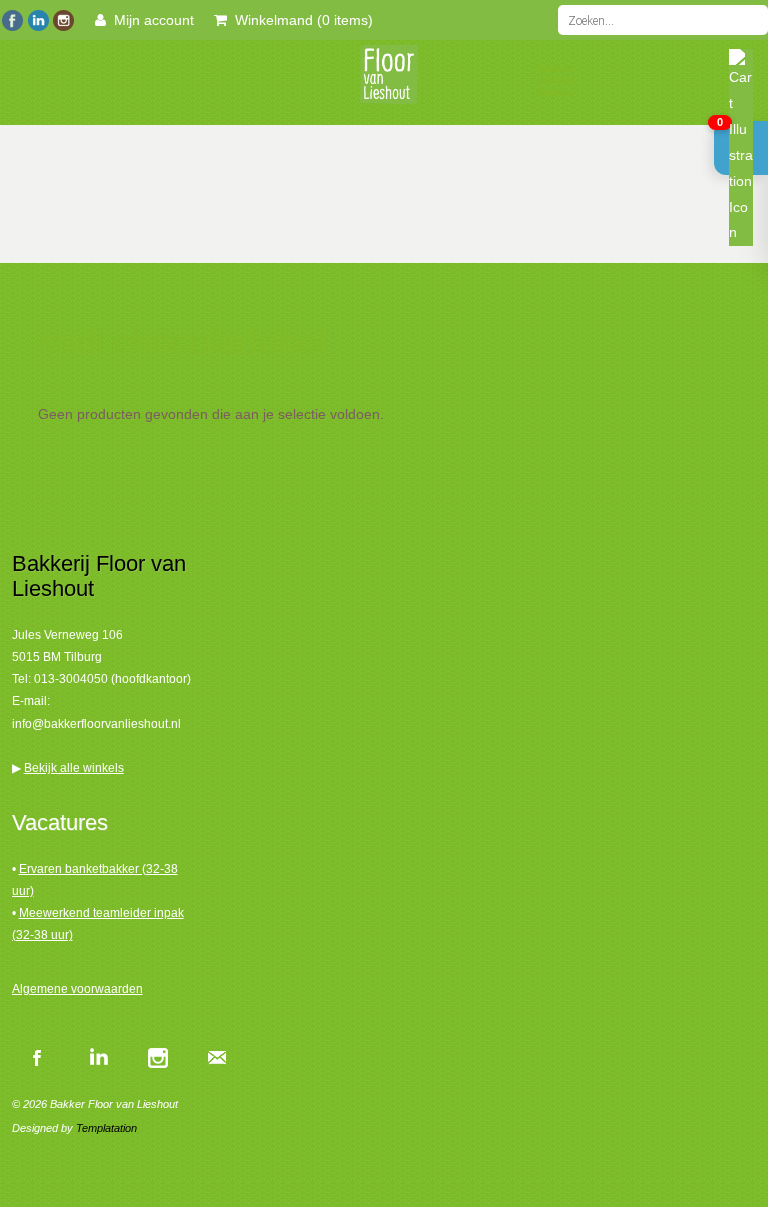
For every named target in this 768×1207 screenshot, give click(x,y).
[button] (741, 148)
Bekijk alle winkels (74, 768)
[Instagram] (62, 18)
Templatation (106, 1128)
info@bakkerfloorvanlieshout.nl (96, 724)
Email (217, 1057)
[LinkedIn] (37, 18)
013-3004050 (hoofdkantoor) (112, 679)
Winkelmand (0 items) (300, 20)
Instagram (157, 1057)
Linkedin (97, 1057)
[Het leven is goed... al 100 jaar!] (384, 80)
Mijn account (150, 20)
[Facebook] (12, 18)
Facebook (37, 1057)
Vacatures (60, 822)
